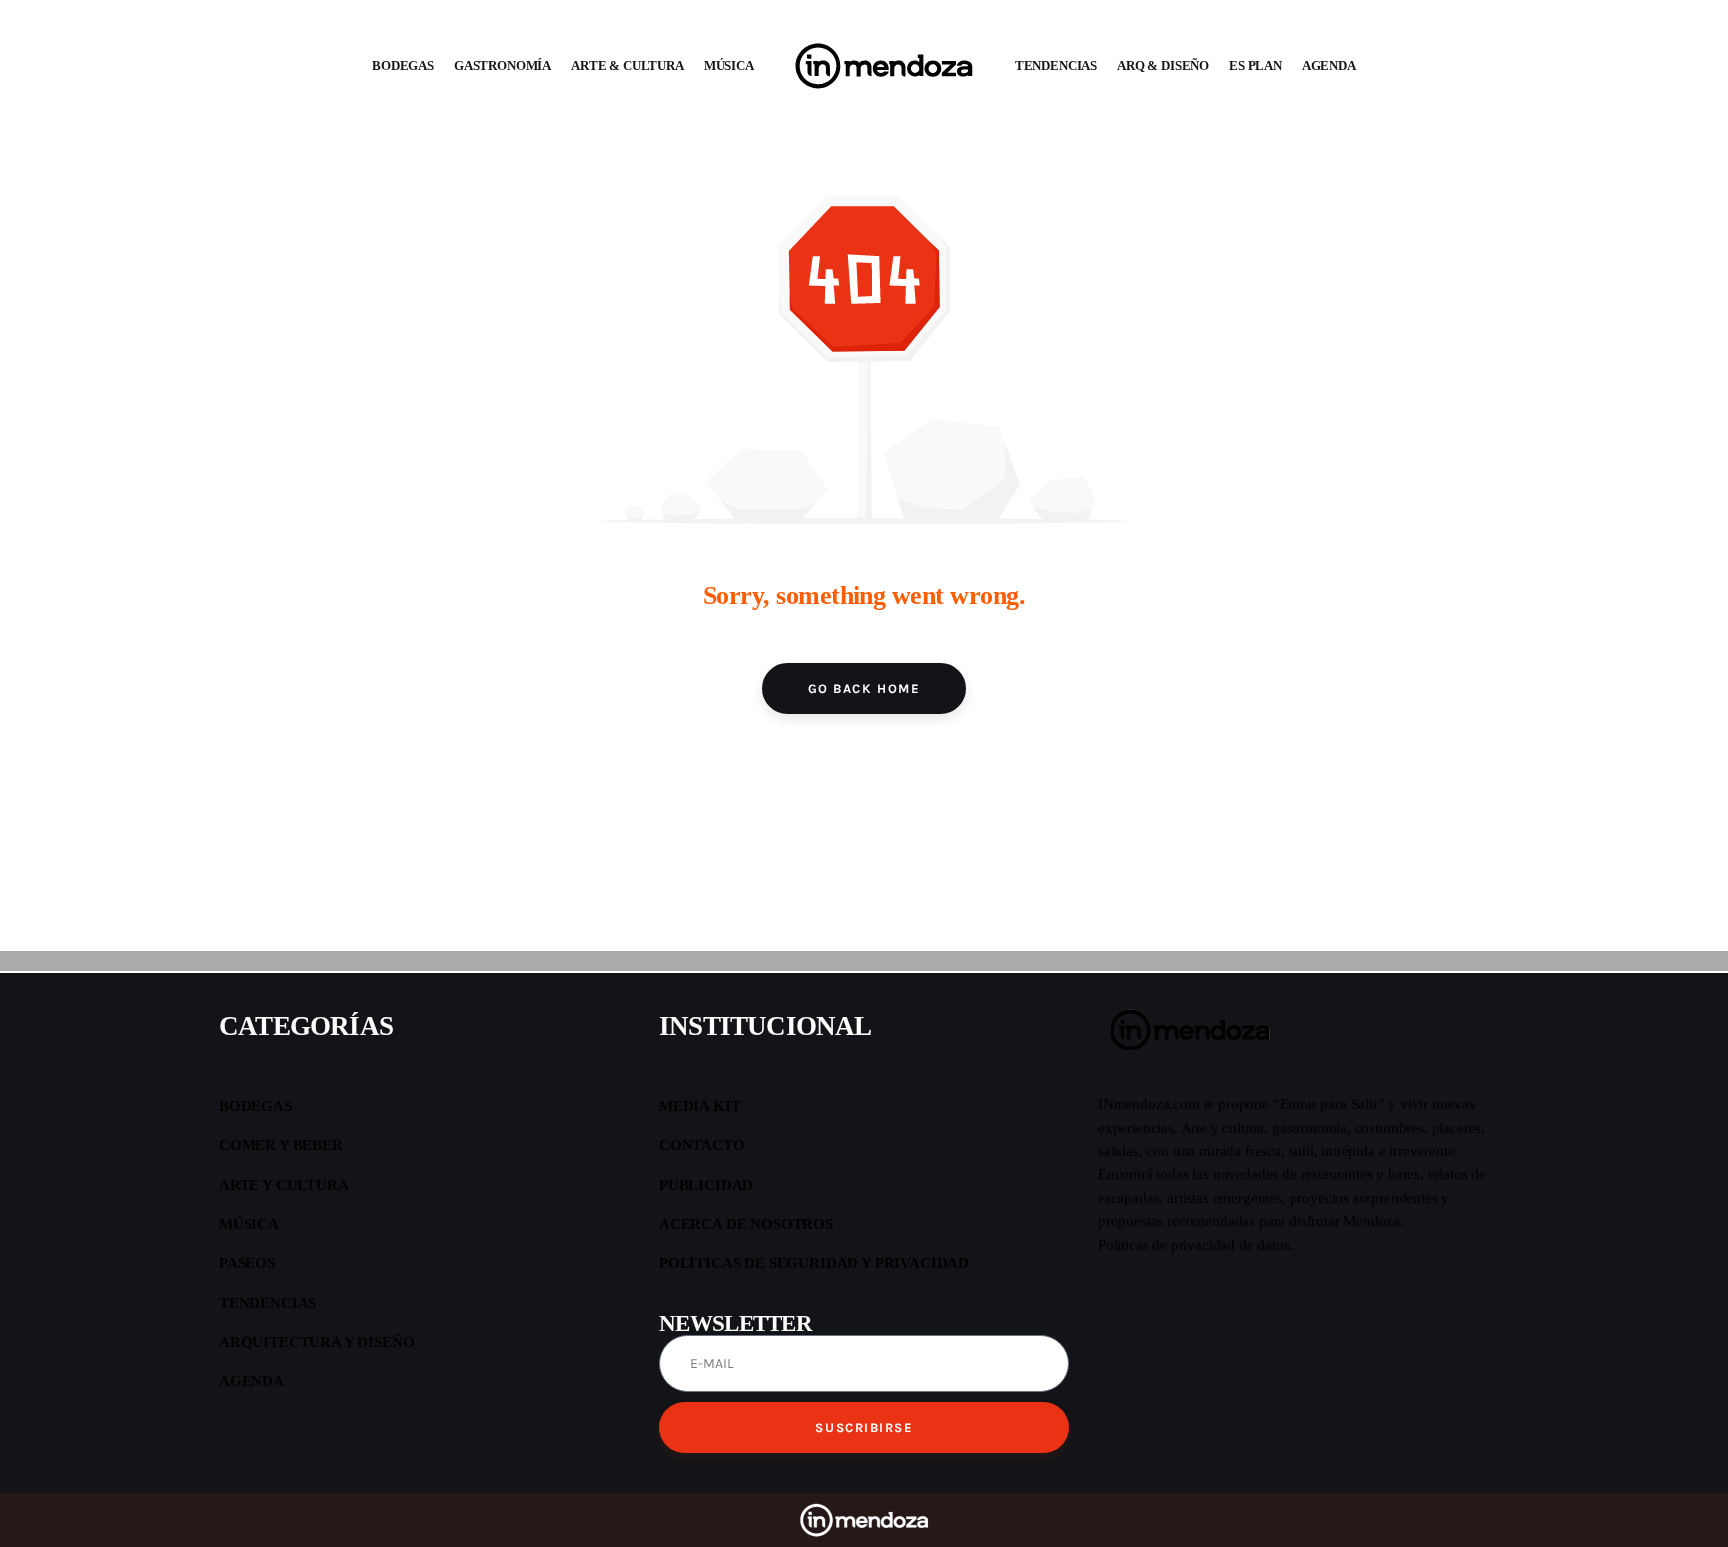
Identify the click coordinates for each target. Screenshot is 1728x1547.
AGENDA (1329, 65)
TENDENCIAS (1056, 65)
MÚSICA (729, 65)
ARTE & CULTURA (627, 65)
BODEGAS (403, 65)
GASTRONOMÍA (502, 65)
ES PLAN (1255, 65)
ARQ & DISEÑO (1163, 65)
